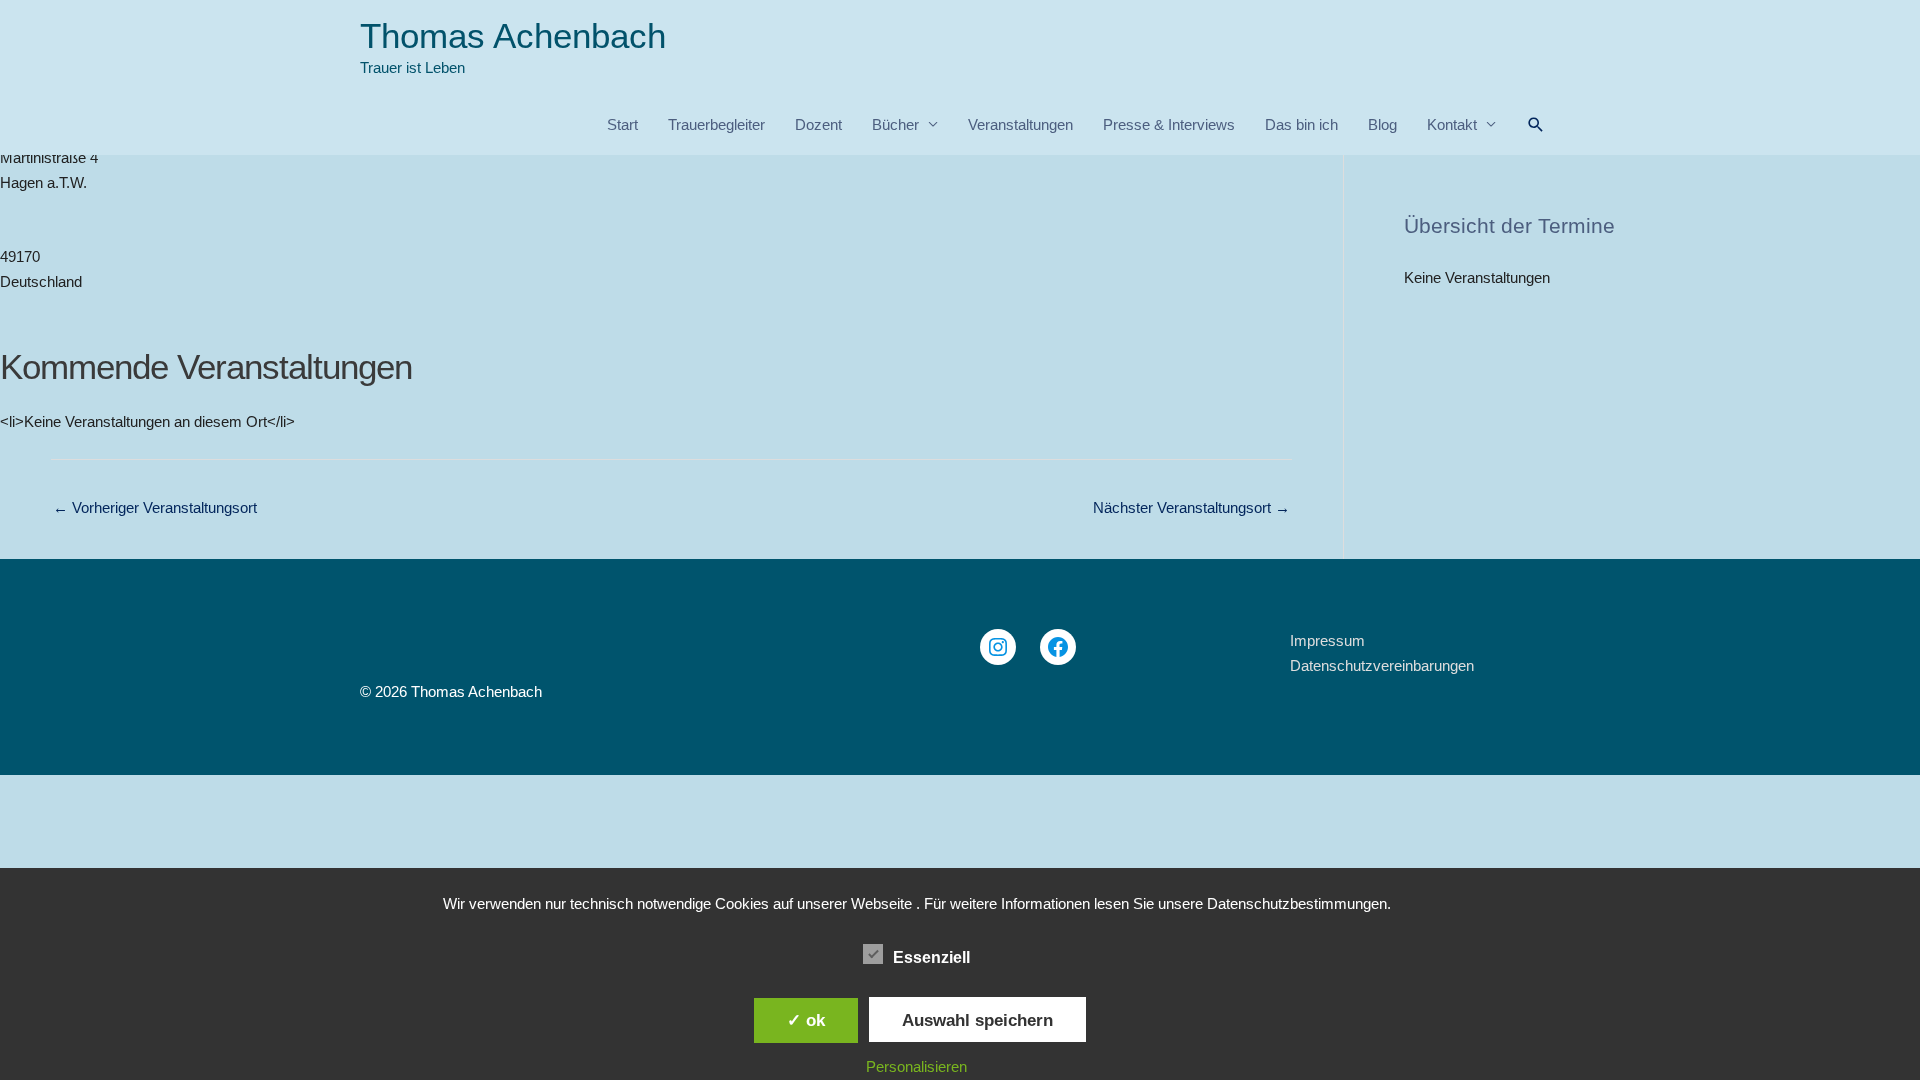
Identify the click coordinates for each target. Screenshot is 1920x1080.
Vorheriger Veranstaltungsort (155, 507)
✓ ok (806, 1020)
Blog (1382, 124)
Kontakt (1452, 124)
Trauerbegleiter (716, 124)
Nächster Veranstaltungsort (1191, 507)
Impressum (1327, 640)
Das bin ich (1301, 124)
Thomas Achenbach (513, 35)
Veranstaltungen (1020, 124)
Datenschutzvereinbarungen (1382, 665)
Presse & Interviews (1169, 124)
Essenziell (931, 957)
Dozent (818, 124)
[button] (1536, 125)
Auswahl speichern (977, 1020)
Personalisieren (916, 1066)
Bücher (895, 124)
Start (622, 124)
